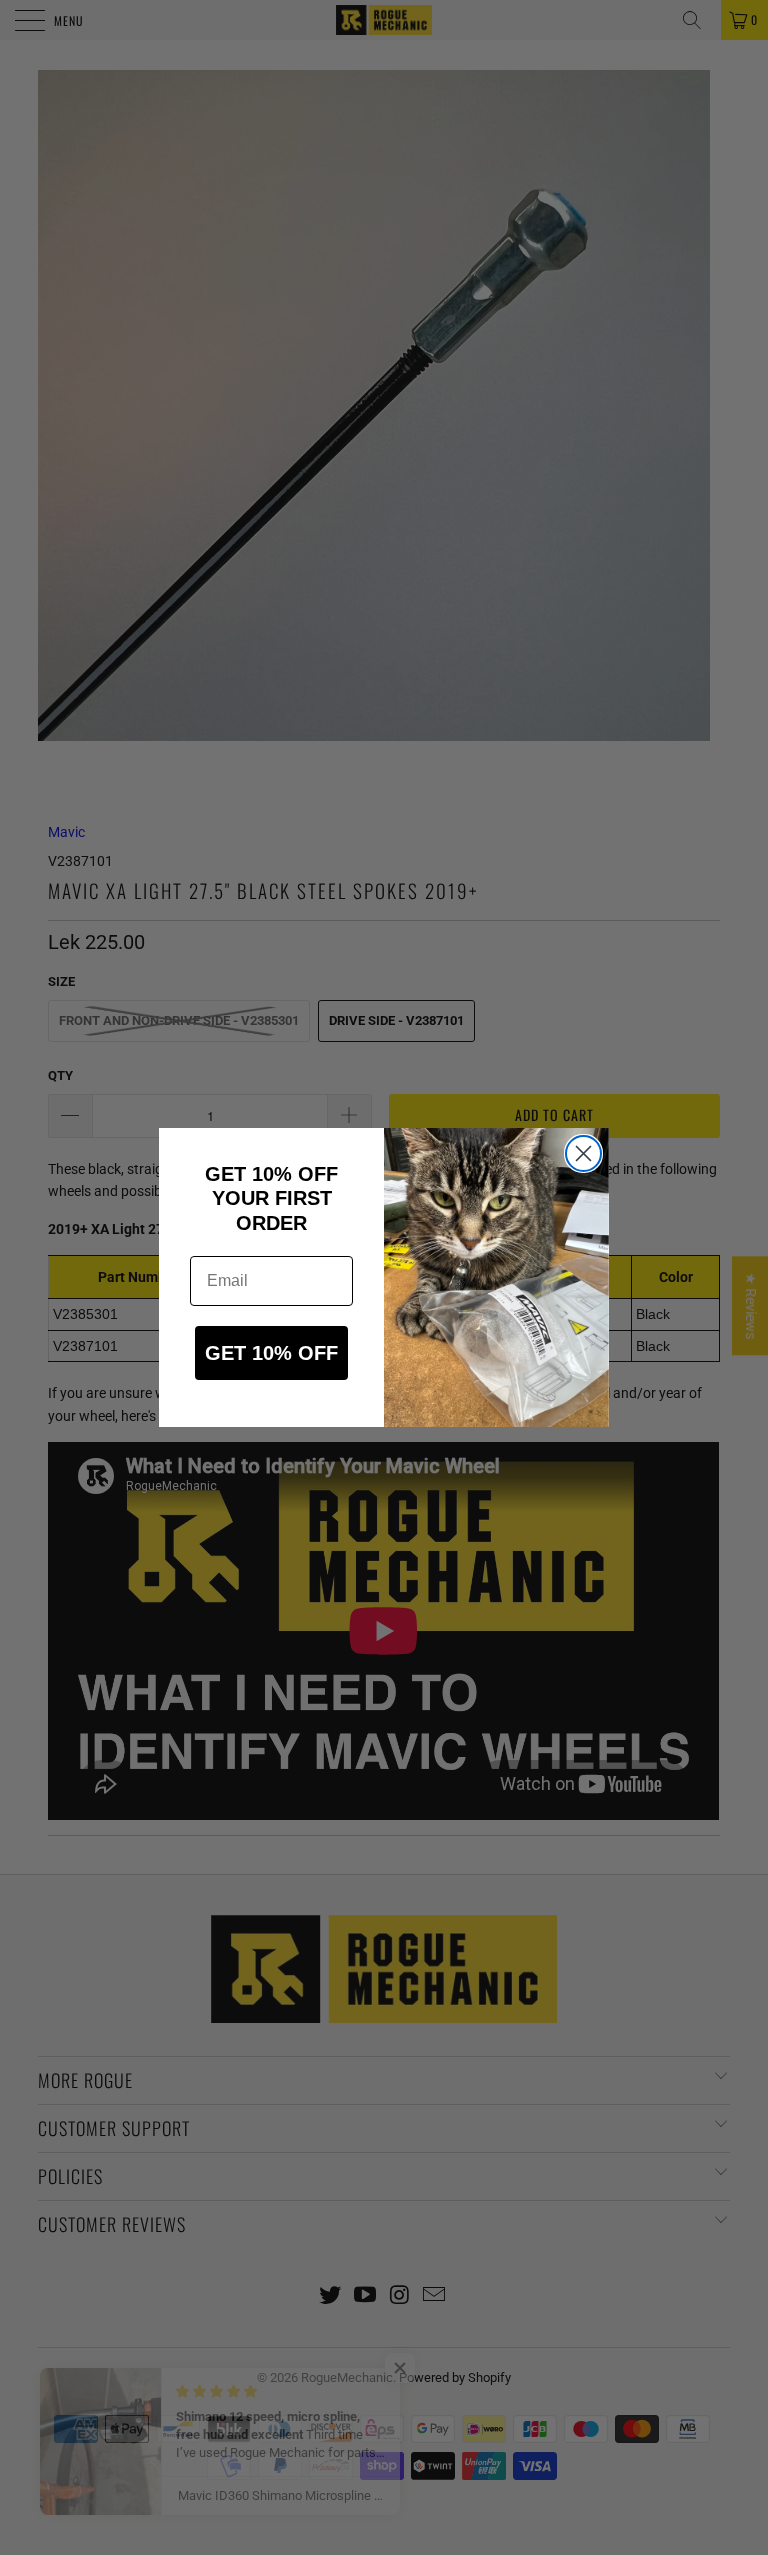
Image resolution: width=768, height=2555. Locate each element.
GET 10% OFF (271, 1353)
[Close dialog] (583, 1153)
